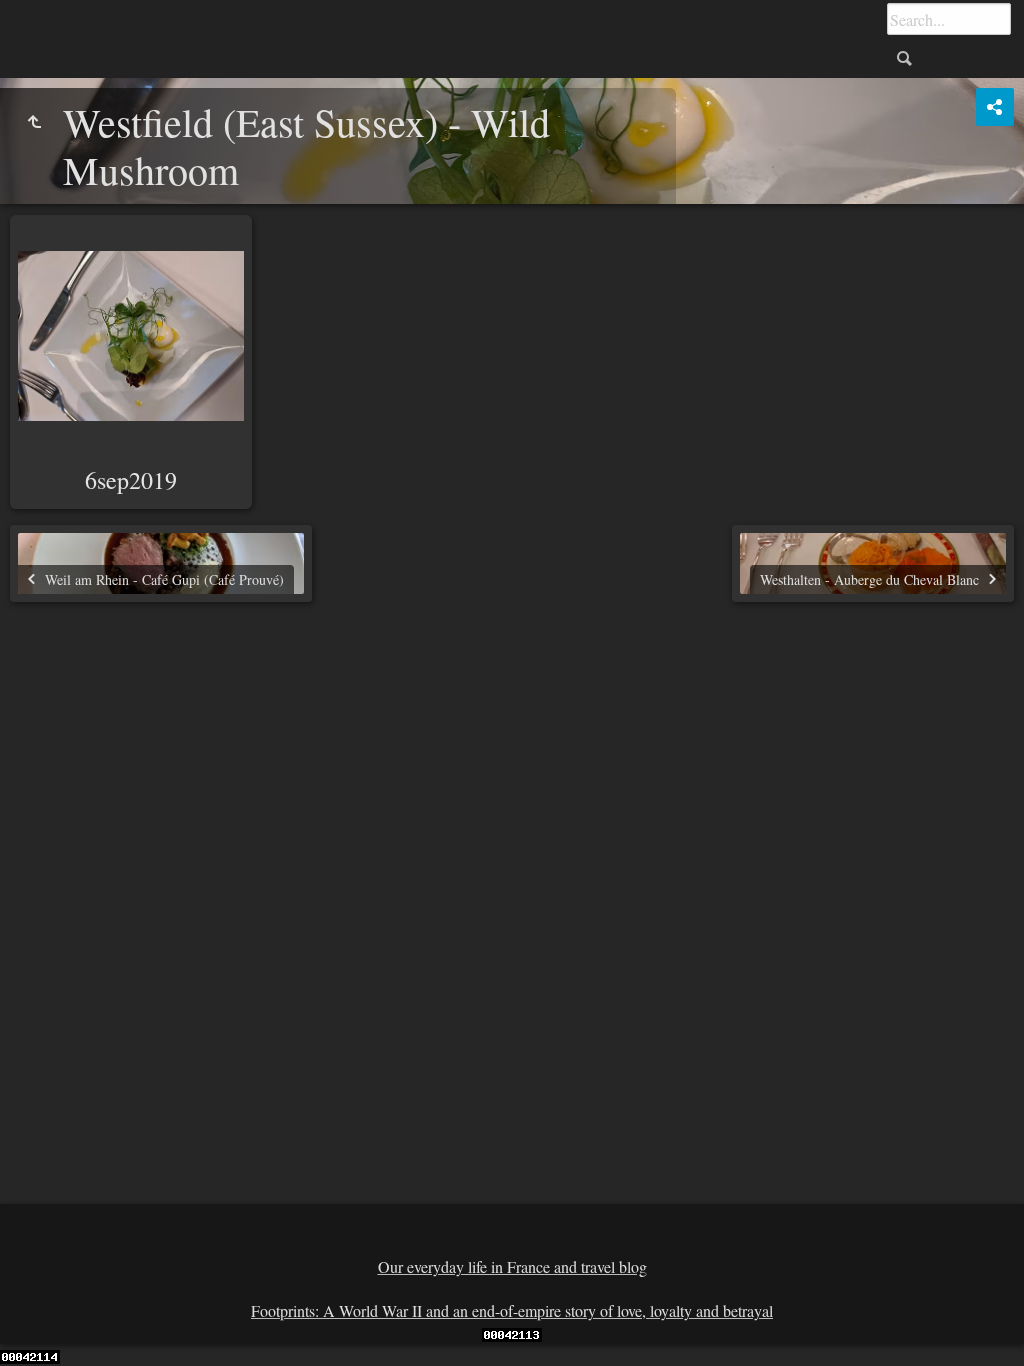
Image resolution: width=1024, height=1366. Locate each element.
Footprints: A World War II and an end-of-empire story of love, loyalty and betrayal (512, 1310)
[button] (40, 1326)
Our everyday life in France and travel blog (512, 1266)
